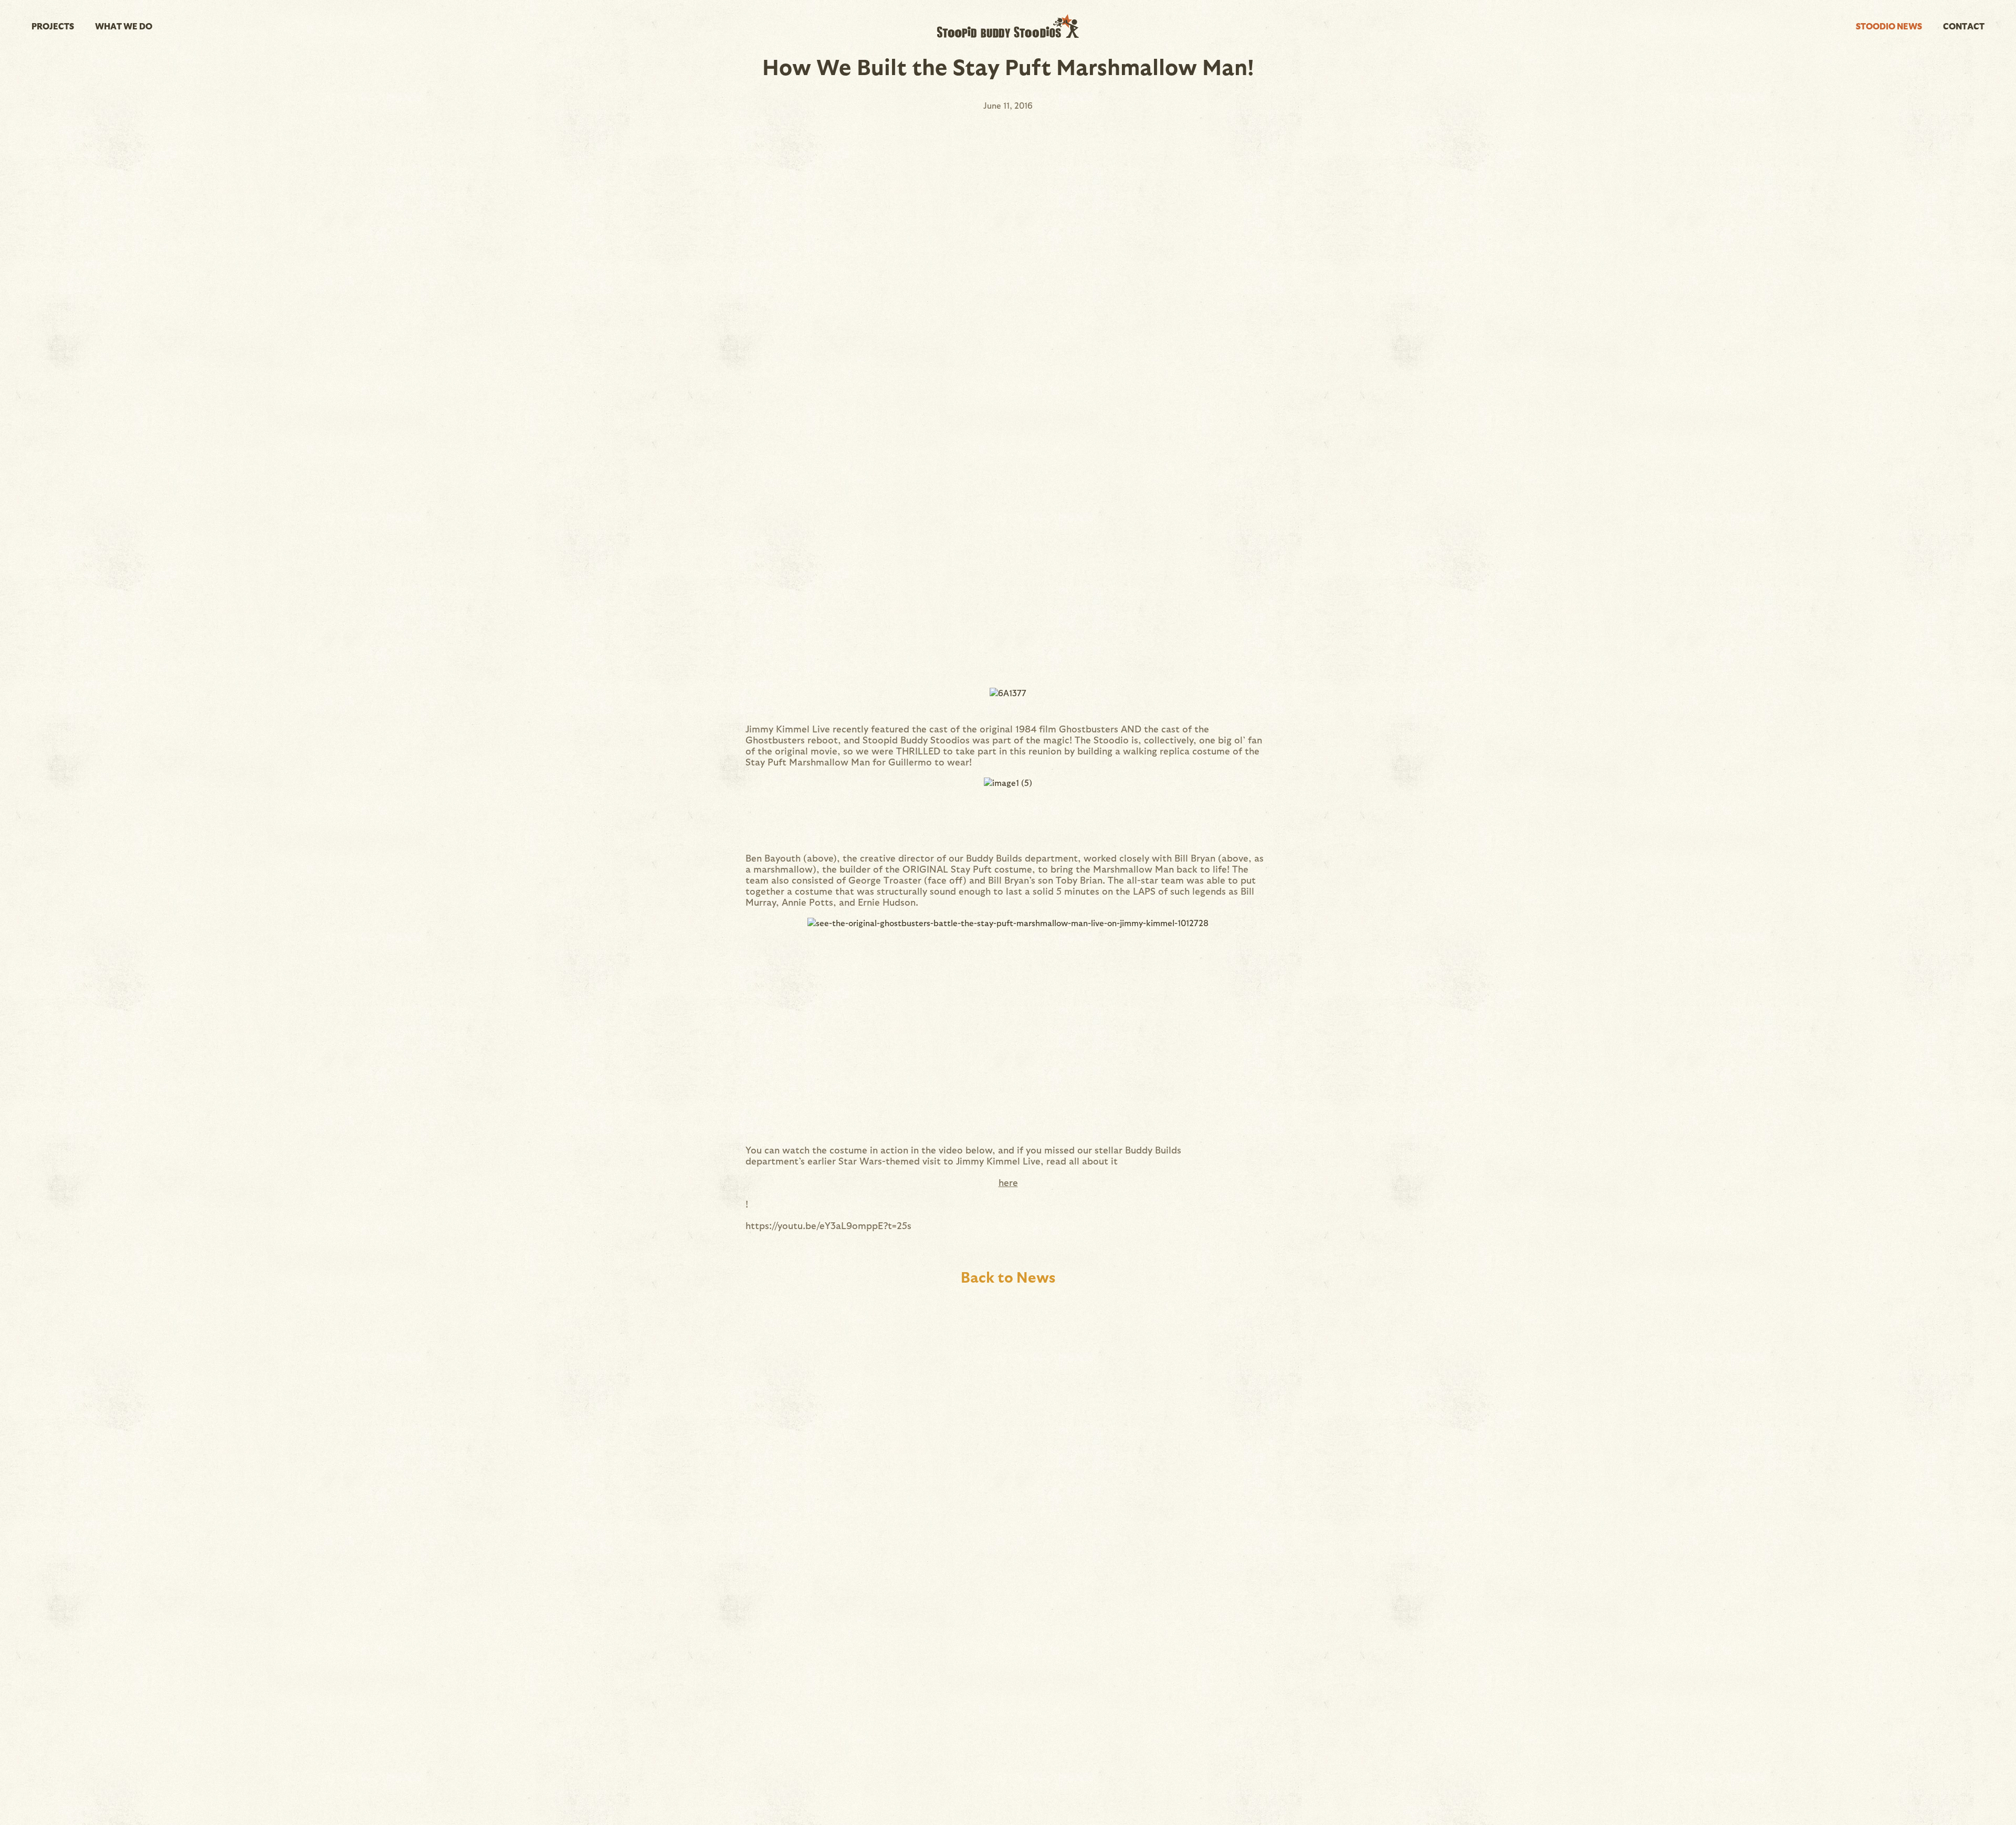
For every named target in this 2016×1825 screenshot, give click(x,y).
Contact (1964, 26)
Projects (53, 26)
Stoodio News (1889, 26)
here (1008, 1182)
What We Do (124, 26)
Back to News (1008, 1276)
